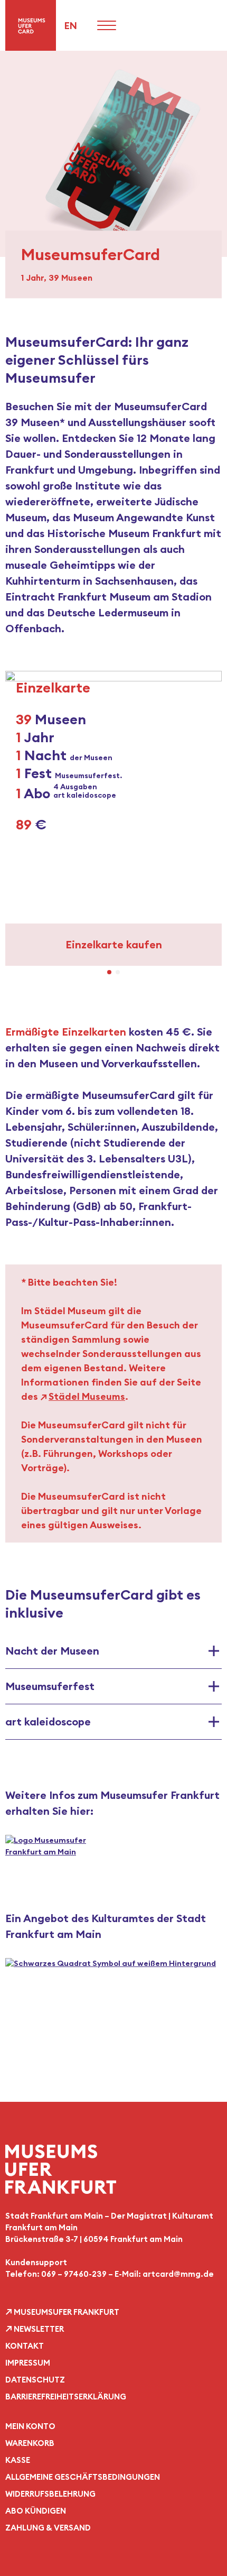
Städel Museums (87, 1396)
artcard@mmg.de (178, 2274)
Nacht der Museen (52, 1651)
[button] (18, 810)
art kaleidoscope (48, 1721)
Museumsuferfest (50, 1686)
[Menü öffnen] (107, 25)
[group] (113, 819)
